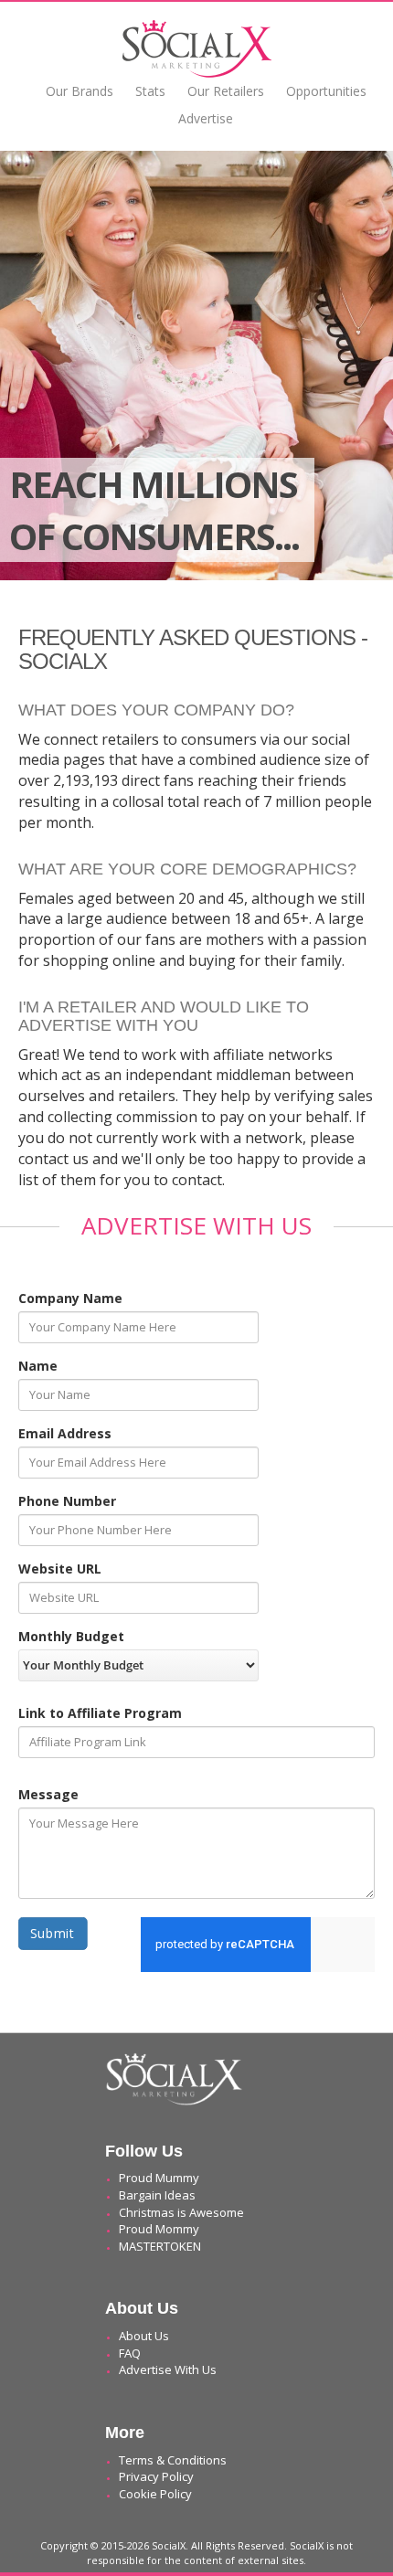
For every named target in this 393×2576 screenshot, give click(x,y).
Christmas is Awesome (181, 2212)
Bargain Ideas (157, 2195)
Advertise (206, 118)
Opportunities (326, 91)
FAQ (130, 2353)
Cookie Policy (155, 2494)
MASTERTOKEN (160, 2246)
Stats (150, 91)
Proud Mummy (159, 2178)
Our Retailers (226, 91)
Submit (53, 1933)
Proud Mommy (159, 2229)
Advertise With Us (168, 2369)
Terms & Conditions (173, 2460)
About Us (144, 2336)
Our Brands (80, 91)
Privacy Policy (156, 2476)
